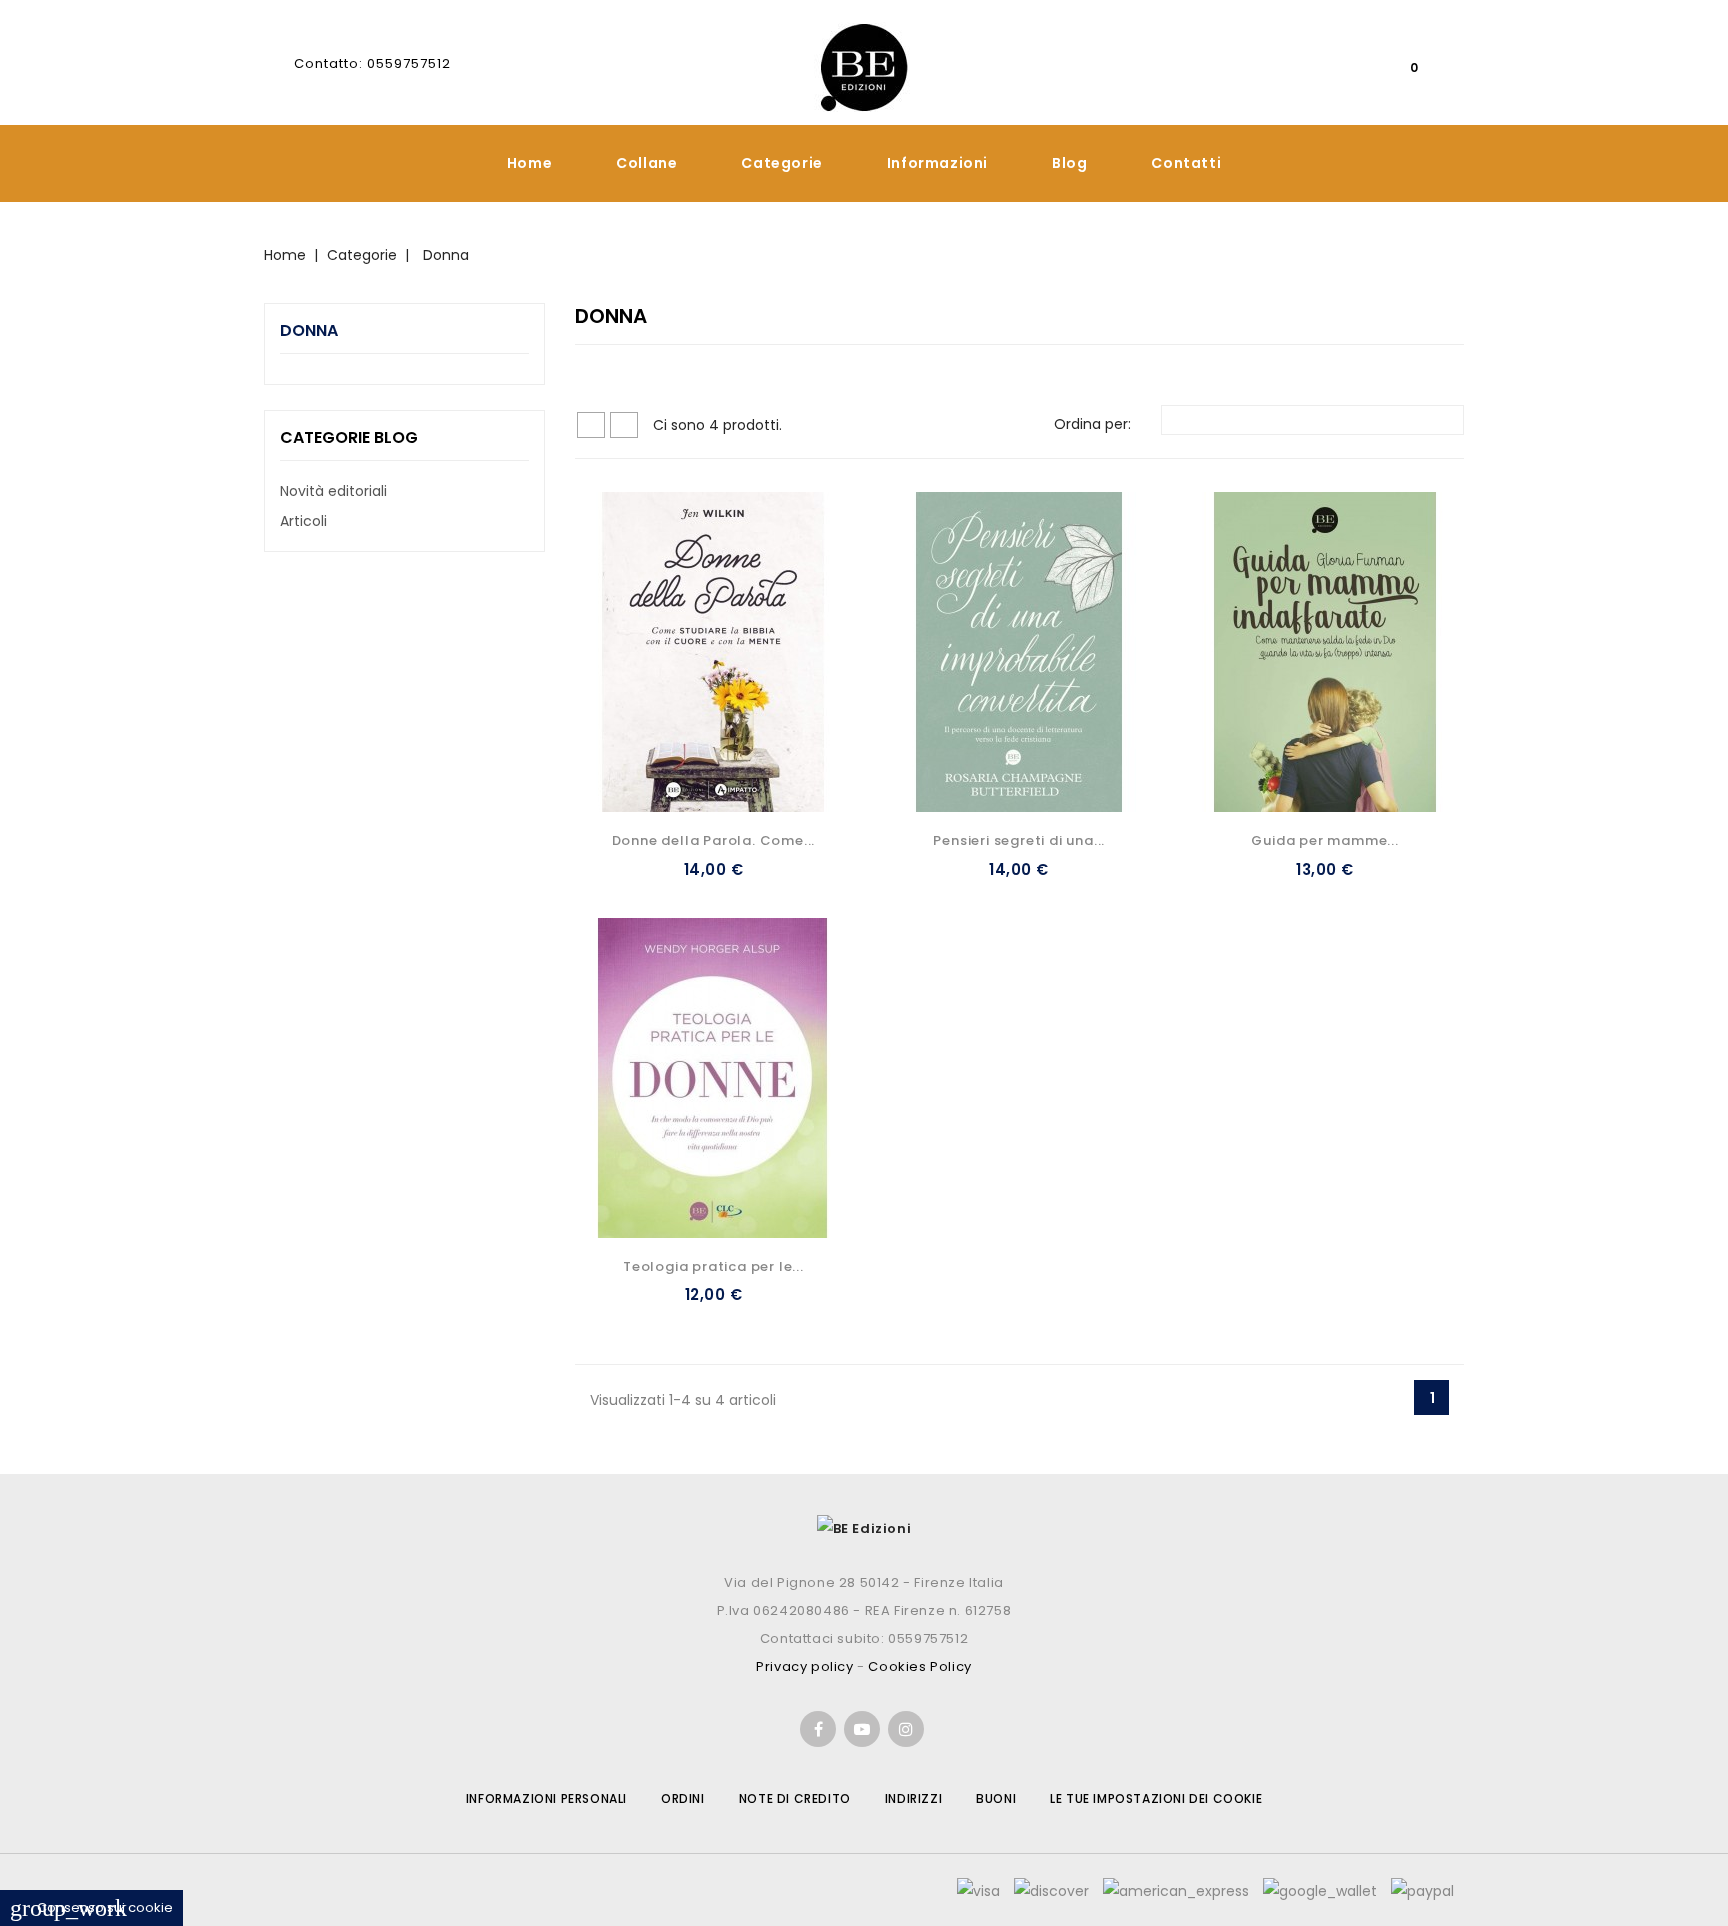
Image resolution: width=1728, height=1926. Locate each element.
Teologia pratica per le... (713, 1266)
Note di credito (795, 1798)
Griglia (591, 425)
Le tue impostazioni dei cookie (1156, 1798)
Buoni (996, 1798)
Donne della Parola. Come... (714, 840)
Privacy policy (804, 1666)
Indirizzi (913, 1798)
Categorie (781, 163)
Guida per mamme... (1324, 840)
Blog (1069, 163)
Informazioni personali (546, 1798)
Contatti (1186, 163)
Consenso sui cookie (91, 1907)
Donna (309, 330)
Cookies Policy (919, 1666)
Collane (646, 163)
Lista (624, 425)
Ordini (683, 1798)
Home (529, 163)
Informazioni (937, 163)
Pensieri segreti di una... (1019, 840)
